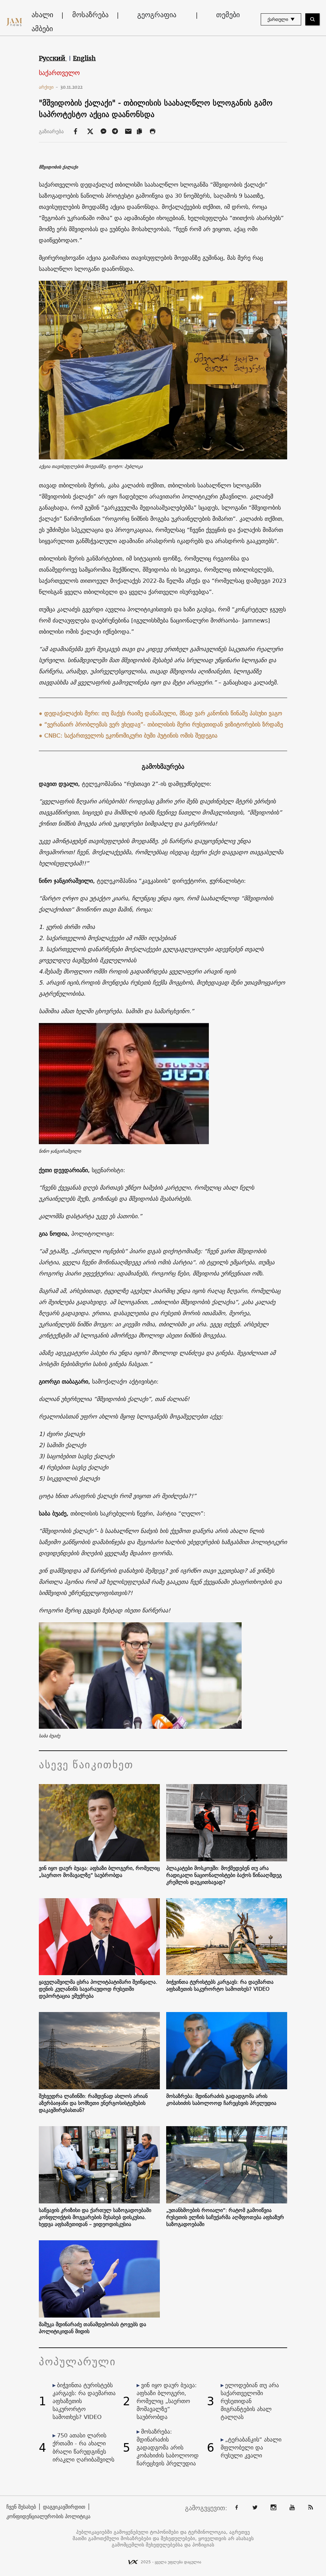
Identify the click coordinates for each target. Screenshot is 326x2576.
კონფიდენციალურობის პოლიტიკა (48, 2516)
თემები (228, 15)
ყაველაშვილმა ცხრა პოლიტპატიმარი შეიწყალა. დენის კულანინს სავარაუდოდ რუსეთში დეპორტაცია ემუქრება (98, 1989)
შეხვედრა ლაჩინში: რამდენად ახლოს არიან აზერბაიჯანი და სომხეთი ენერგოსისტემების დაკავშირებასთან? (93, 2103)
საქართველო (59, 73)
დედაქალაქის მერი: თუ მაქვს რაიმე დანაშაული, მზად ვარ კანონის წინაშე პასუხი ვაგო (163, 713)
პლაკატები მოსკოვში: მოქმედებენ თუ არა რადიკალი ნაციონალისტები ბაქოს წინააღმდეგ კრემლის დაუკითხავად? (224, 1875)
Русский (53, 58)
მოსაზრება (90, 15)
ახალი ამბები (42, 22)
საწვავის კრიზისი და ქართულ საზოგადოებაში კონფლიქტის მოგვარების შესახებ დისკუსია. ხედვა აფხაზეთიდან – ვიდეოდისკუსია (95, 2217)
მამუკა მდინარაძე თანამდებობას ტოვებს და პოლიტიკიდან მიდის (92, 2328)
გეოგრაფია (157, 15)
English (84, 58)
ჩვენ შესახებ (21, 2507)
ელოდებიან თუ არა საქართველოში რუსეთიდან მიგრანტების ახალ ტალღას (250, 2401)
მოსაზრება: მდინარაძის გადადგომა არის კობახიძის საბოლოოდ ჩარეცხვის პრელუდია (221, 2099)
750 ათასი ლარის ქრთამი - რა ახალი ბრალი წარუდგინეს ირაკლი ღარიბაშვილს (83, 2447)
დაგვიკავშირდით (64, 2507)
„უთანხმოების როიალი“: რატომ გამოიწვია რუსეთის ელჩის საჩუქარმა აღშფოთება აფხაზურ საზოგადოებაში (225, 2217)
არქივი (49, 87)
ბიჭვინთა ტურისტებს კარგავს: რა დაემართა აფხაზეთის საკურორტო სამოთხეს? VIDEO (220, 1985)
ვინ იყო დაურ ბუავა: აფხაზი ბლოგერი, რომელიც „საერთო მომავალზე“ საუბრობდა (99, 1872)
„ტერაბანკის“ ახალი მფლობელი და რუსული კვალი (251, 2447)
